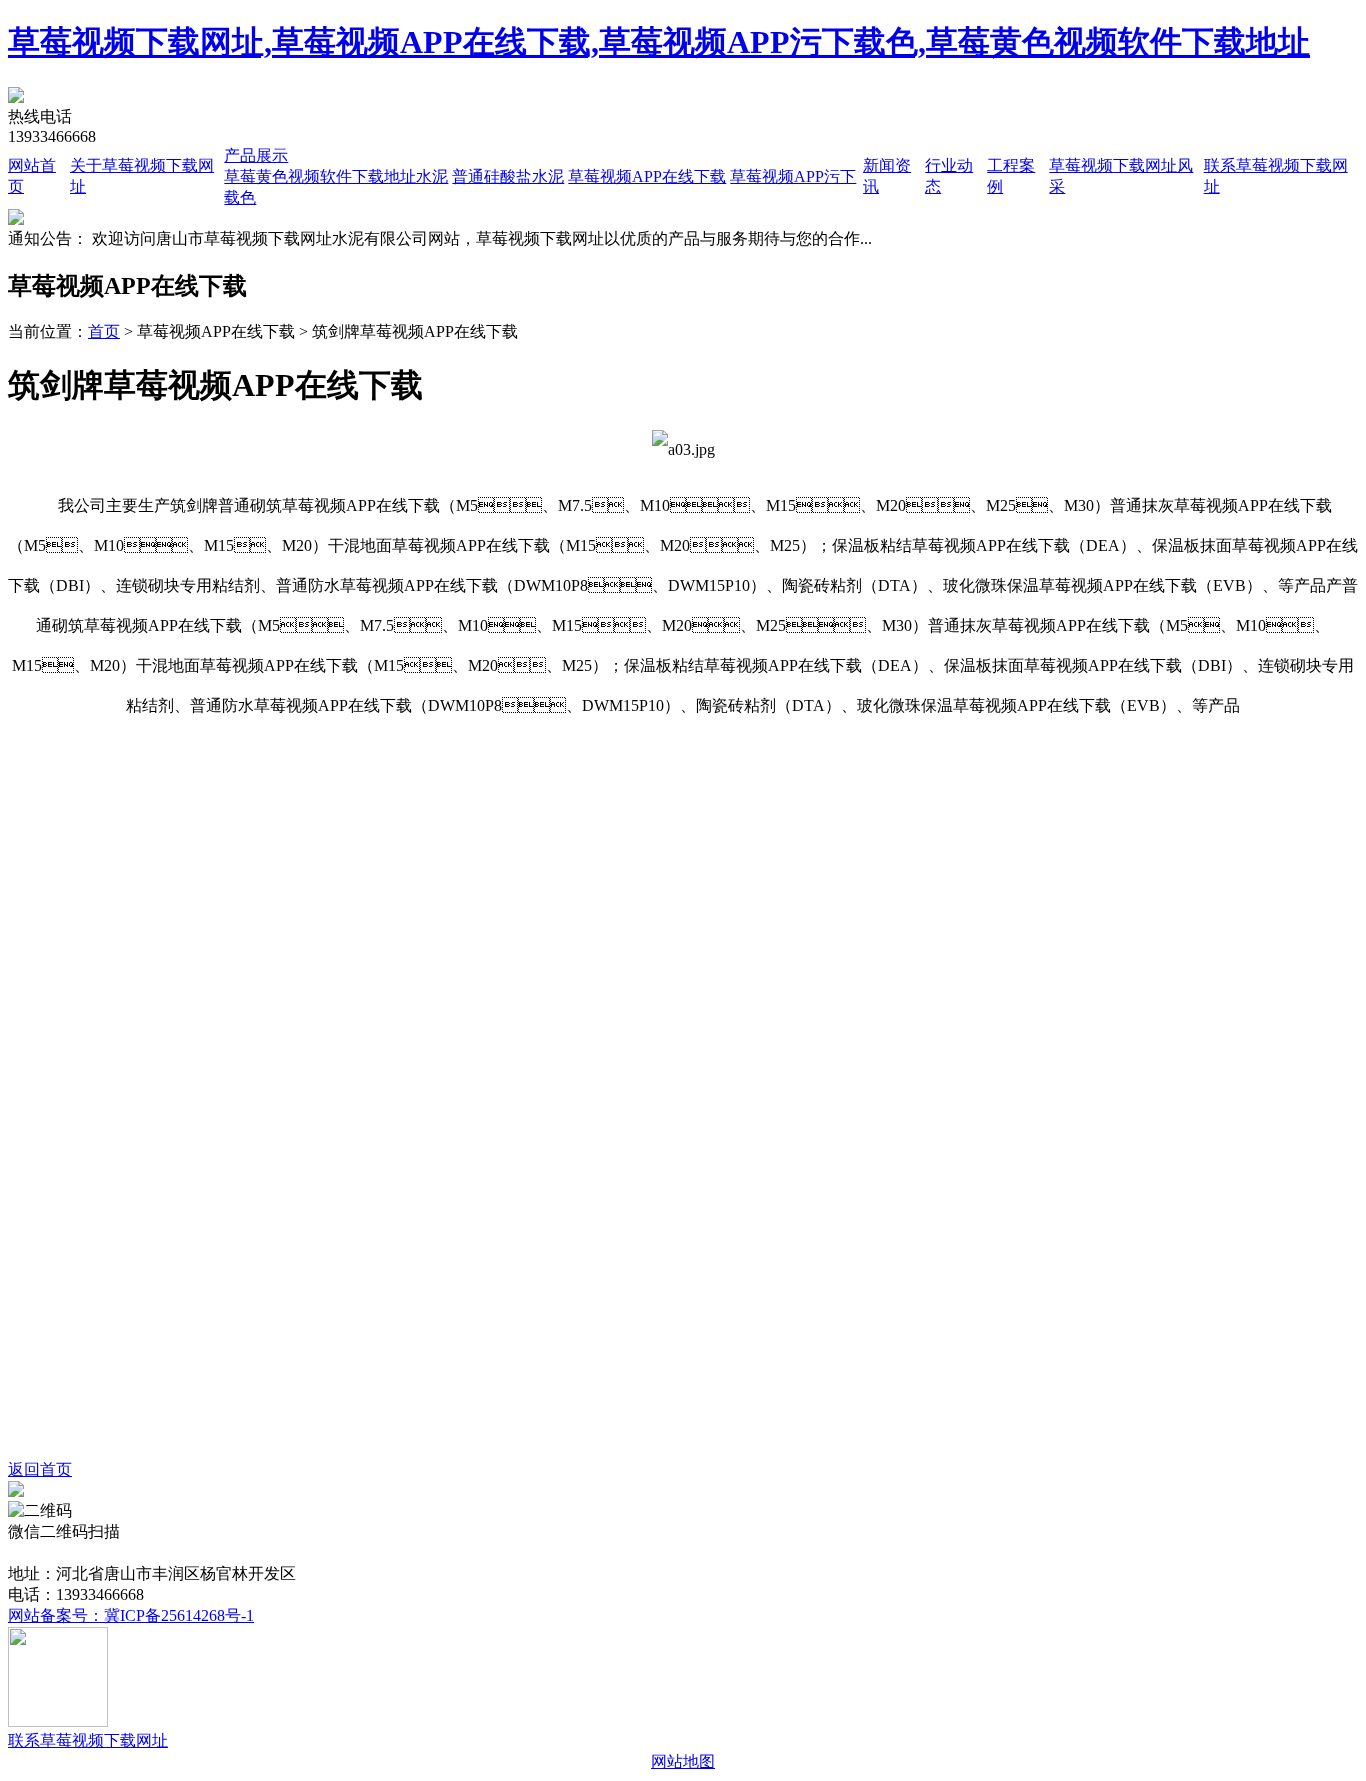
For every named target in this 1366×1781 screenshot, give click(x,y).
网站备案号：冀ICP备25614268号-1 (131, 1615)
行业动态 (420, 1552)
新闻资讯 (349, 1552)
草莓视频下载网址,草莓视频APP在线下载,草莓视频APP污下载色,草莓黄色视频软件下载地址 (659, 42)
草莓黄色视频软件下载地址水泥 (336, 176)
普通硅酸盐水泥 (508, 176)
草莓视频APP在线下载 (647, 176)
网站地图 (683, 1761)
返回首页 (40, 1469)
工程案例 (491, 1552)
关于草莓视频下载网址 (159, 1552)
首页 (104, 331)
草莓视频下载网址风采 (610, 1552)
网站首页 (40, 1552)
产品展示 (256, 155)
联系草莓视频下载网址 (777, 1552)
